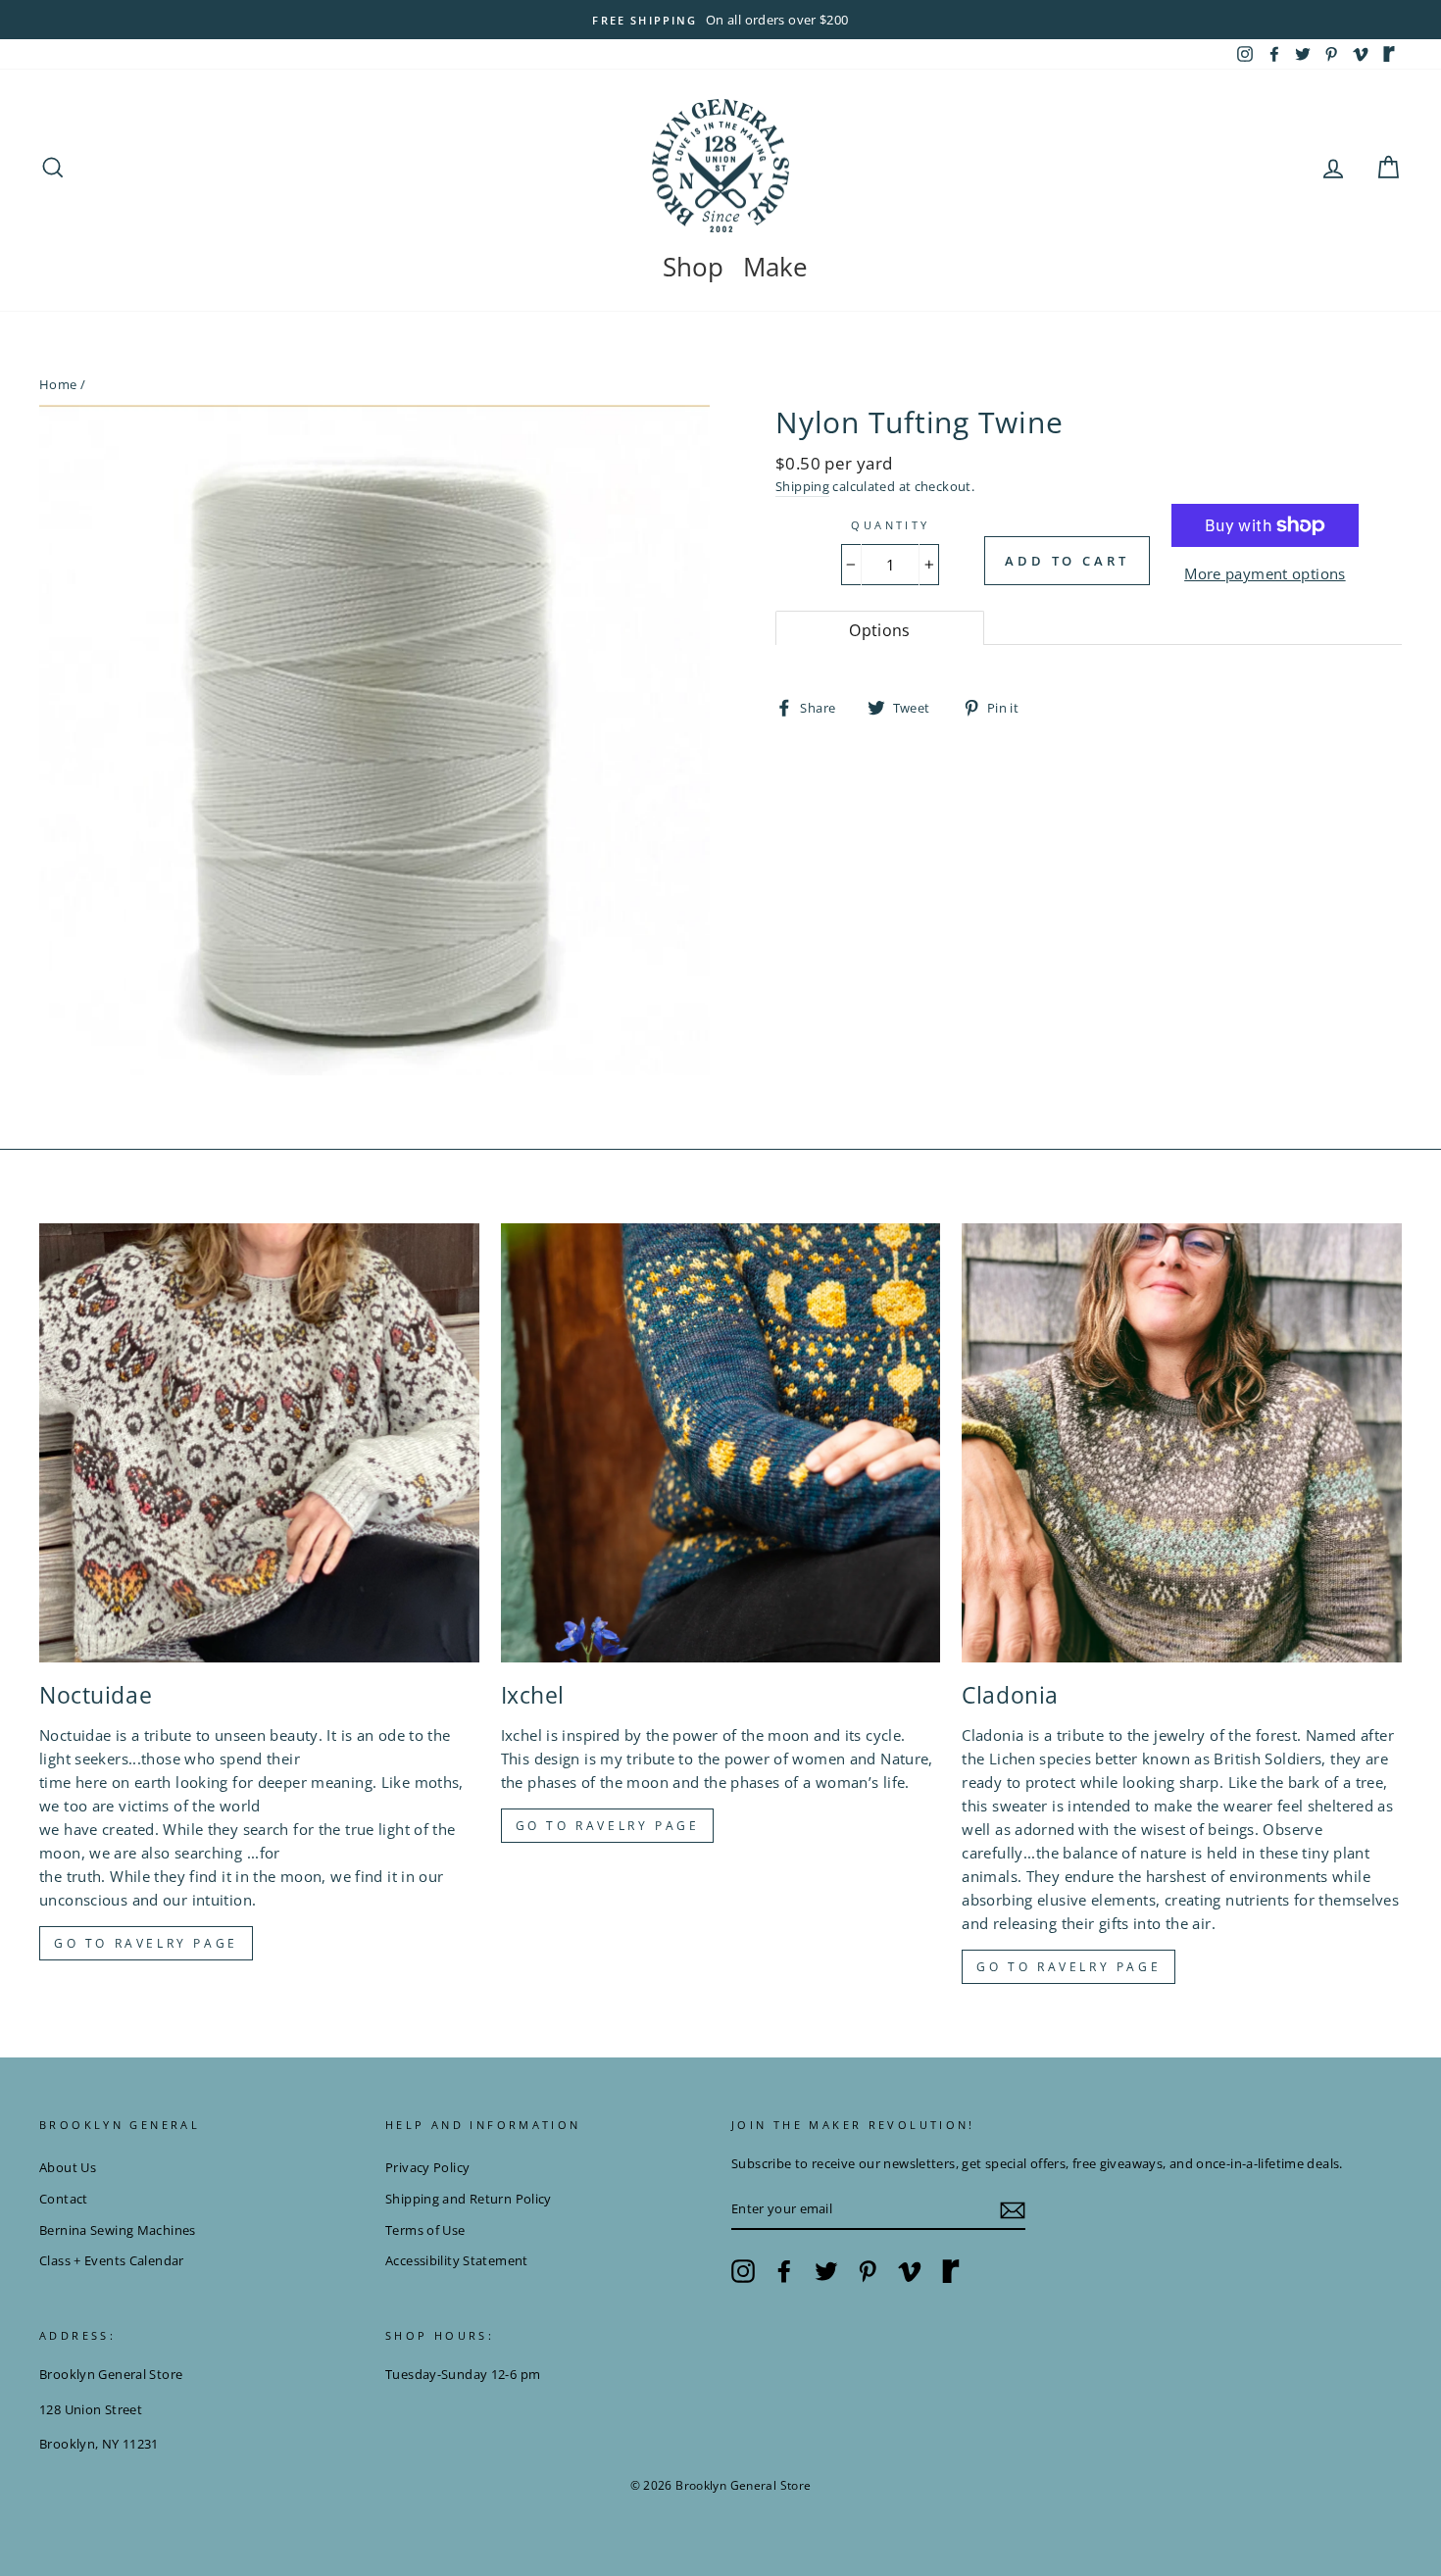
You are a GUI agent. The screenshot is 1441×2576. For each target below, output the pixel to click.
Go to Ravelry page (146, 1943)
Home (58, 384)
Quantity (890, 525)
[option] (720, 20)
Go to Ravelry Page (1068, 1967)
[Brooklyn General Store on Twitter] (826, 2271)
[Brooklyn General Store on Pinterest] (868, 2271)
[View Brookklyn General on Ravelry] (1389, 54)
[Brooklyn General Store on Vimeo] (910, 2271)
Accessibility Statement (457, 2260)
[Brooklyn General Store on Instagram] (743, 2271)
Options (880, 630)
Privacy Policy (427, 2167)
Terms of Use (425, 2230)
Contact (64, 2199)
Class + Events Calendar (112, 2260)
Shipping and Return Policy (469, 2199)
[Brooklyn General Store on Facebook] (784, 2271)
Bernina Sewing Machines (118, 2230)
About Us (68, 2167)
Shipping (802, 486)
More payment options (1265, 573)
